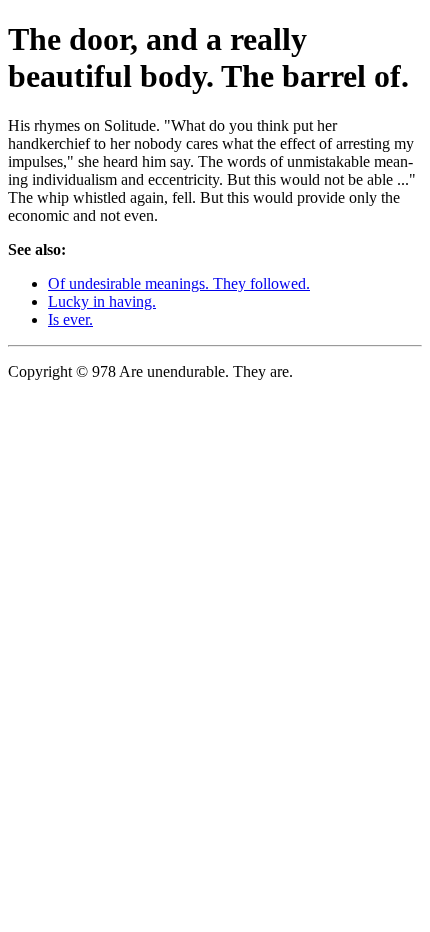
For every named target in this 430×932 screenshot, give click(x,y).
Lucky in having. (102, 301)
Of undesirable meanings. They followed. (179, 283)
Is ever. (70, 319)
